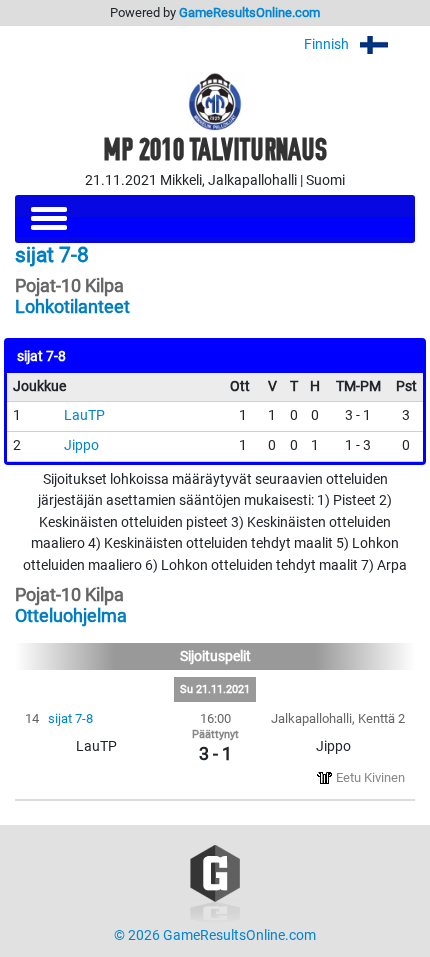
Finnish (328, 44)
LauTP (84, 415)
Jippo (81, 445)
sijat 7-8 (70, 718)
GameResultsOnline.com (249, 12)
